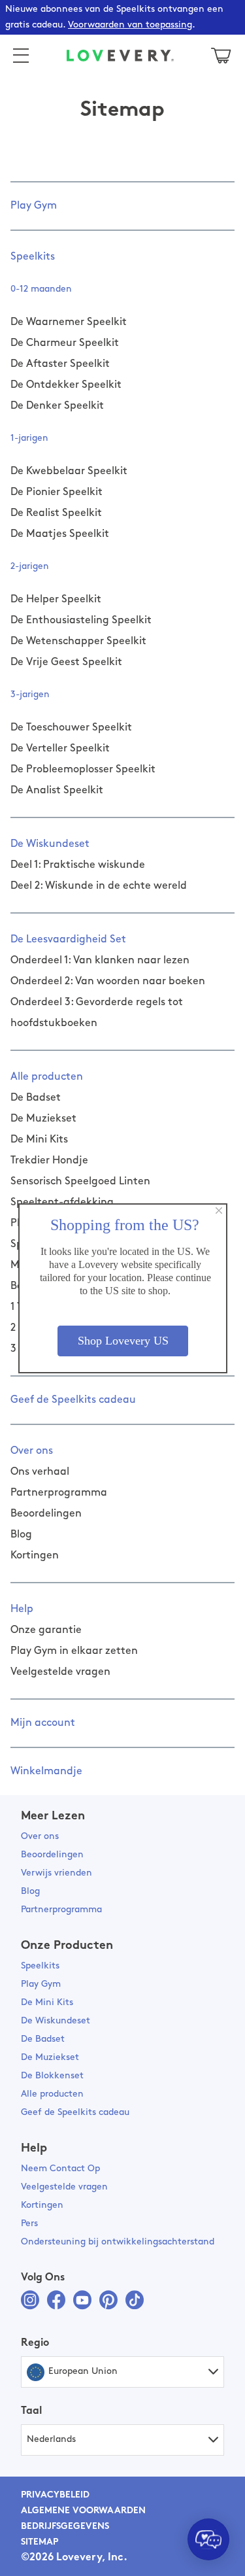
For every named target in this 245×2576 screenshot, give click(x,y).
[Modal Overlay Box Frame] (123, 1288)
